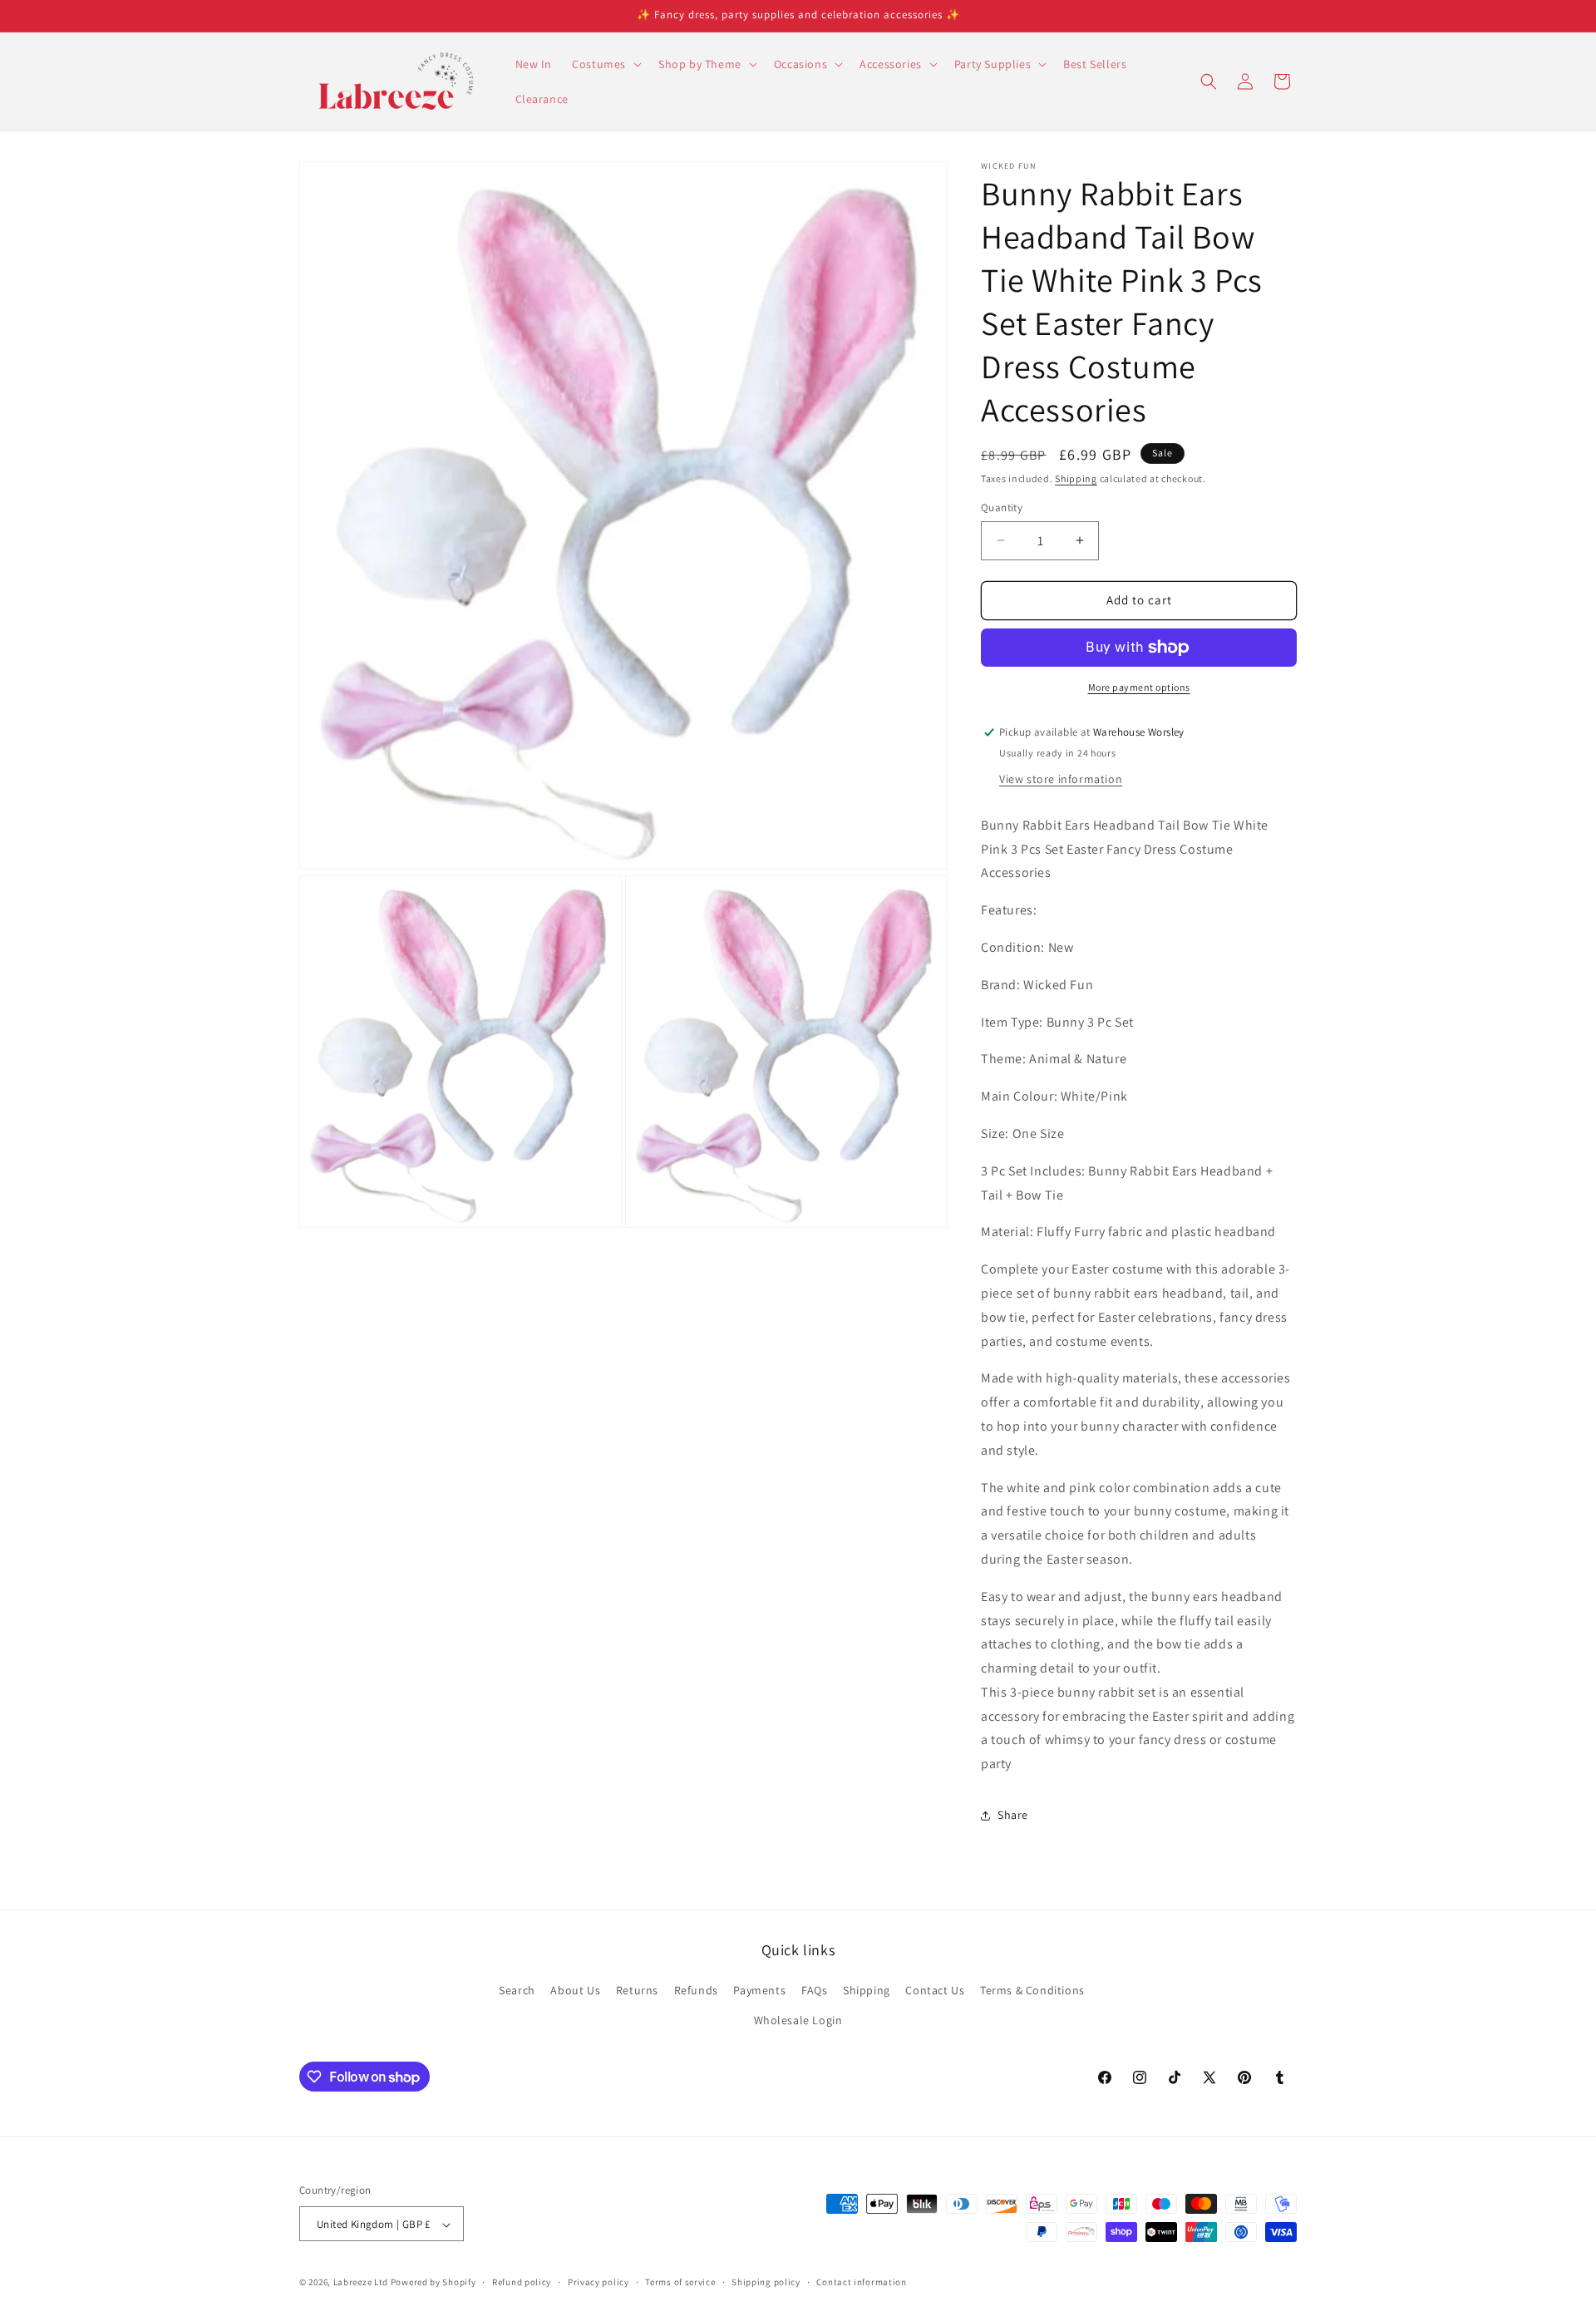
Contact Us (935, 1991)
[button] (605, 64)
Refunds (696, 1991)
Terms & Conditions (1032, 1991)
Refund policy (522, 2282)
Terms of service (680, 2282)
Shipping (1076, 478)
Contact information (861, 2282)
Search (517, 1991)
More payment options (1139, 687)
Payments (759, 1991)
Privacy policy (598, 2282)
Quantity (1002, 508)
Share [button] (1013, 1815)
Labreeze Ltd (361, 2283)
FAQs (814, 1991)
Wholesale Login (798, 2020)
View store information (1061, 779)
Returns (637, 1991)
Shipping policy (766, 2282)
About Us (575, 1991)
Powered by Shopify (433, 2283)
